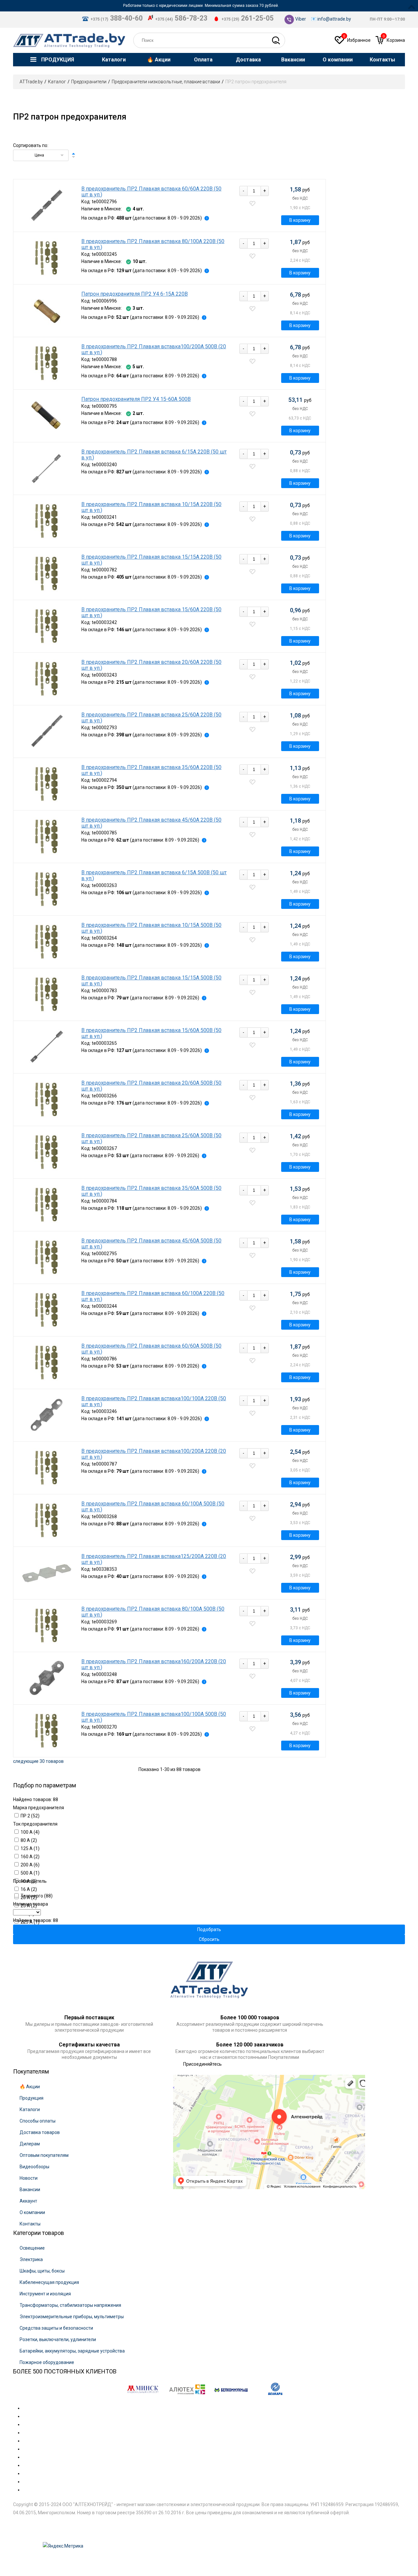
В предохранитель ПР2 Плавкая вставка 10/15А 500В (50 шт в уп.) (151, 928)
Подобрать (209, 1929)
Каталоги (30, 2109)
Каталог (57, 82)
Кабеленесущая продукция (49, 2282)
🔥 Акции (30, 2087)
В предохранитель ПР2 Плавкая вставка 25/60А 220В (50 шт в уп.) (151, 718)
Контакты (30, 2224)
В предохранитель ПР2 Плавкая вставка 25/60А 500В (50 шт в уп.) (151, 1139)
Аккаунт (28, 2201)
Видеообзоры (34, 2167)
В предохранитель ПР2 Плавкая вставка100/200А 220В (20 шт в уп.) (154, 1454)
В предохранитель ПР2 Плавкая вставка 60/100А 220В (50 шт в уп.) (153, 1296)
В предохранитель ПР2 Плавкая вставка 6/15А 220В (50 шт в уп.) (154, 455)
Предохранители (89, 82)
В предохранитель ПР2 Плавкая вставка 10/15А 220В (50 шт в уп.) (151, 507)
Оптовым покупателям (44, 2155)
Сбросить (209, 1939)
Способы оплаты (38, 2121)
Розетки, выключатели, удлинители (58, 2339)
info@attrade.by (334, 19)
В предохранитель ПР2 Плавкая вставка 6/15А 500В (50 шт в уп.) (154, 876)
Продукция (32, 2098)
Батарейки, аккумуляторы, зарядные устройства (72, 2351)
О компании (32, 2212)
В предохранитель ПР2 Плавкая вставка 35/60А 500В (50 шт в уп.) (151, 1191)
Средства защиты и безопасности (56, 2328)
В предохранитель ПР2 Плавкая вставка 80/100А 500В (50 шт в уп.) (153, 1612)
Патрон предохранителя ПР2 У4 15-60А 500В (136, 399)
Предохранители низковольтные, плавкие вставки (166, 82)
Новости (29, 2178)
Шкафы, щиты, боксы (42, 2271)
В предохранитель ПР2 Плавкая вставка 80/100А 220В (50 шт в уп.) (153, 244)
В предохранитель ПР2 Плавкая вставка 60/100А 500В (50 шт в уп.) (153, 1507)
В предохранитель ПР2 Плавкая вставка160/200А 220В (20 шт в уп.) (154, 1665)
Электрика (31, 2259)
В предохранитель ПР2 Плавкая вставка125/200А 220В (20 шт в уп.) (154, 1559)
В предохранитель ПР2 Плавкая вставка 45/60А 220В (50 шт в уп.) (151, 823)
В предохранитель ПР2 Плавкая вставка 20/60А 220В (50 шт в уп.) (151, 665)
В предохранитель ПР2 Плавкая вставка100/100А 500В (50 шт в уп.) (154, 1717)
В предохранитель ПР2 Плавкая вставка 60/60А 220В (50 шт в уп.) (151, 192)
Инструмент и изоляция (45, 2294)
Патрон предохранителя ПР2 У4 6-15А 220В (135, 294)
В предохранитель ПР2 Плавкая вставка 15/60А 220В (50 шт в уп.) (151, 613)
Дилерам (30, 2144)
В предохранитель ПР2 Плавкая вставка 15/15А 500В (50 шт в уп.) (151, 981)
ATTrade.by (31, 82)
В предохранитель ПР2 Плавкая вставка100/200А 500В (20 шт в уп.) (154, 350)
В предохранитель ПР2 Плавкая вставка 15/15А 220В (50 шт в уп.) (151, 560)
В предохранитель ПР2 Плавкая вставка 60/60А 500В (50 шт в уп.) (151, 1349)
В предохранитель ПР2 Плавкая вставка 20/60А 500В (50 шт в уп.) (151, 1086)
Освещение (32, 2248)
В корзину (300, 220)
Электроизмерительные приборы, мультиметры (72, 2317)
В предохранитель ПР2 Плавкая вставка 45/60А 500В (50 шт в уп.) (151, 1244)
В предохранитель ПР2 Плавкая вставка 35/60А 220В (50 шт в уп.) (151, 770)
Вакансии (30, 2190)
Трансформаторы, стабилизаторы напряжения (70, 2305)
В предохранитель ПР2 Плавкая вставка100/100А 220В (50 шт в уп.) (154, 1402)
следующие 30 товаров (38, 1761)
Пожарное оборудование (47, 2362)
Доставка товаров (40, 2132)
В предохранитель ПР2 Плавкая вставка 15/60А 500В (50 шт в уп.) (151, 1033)
